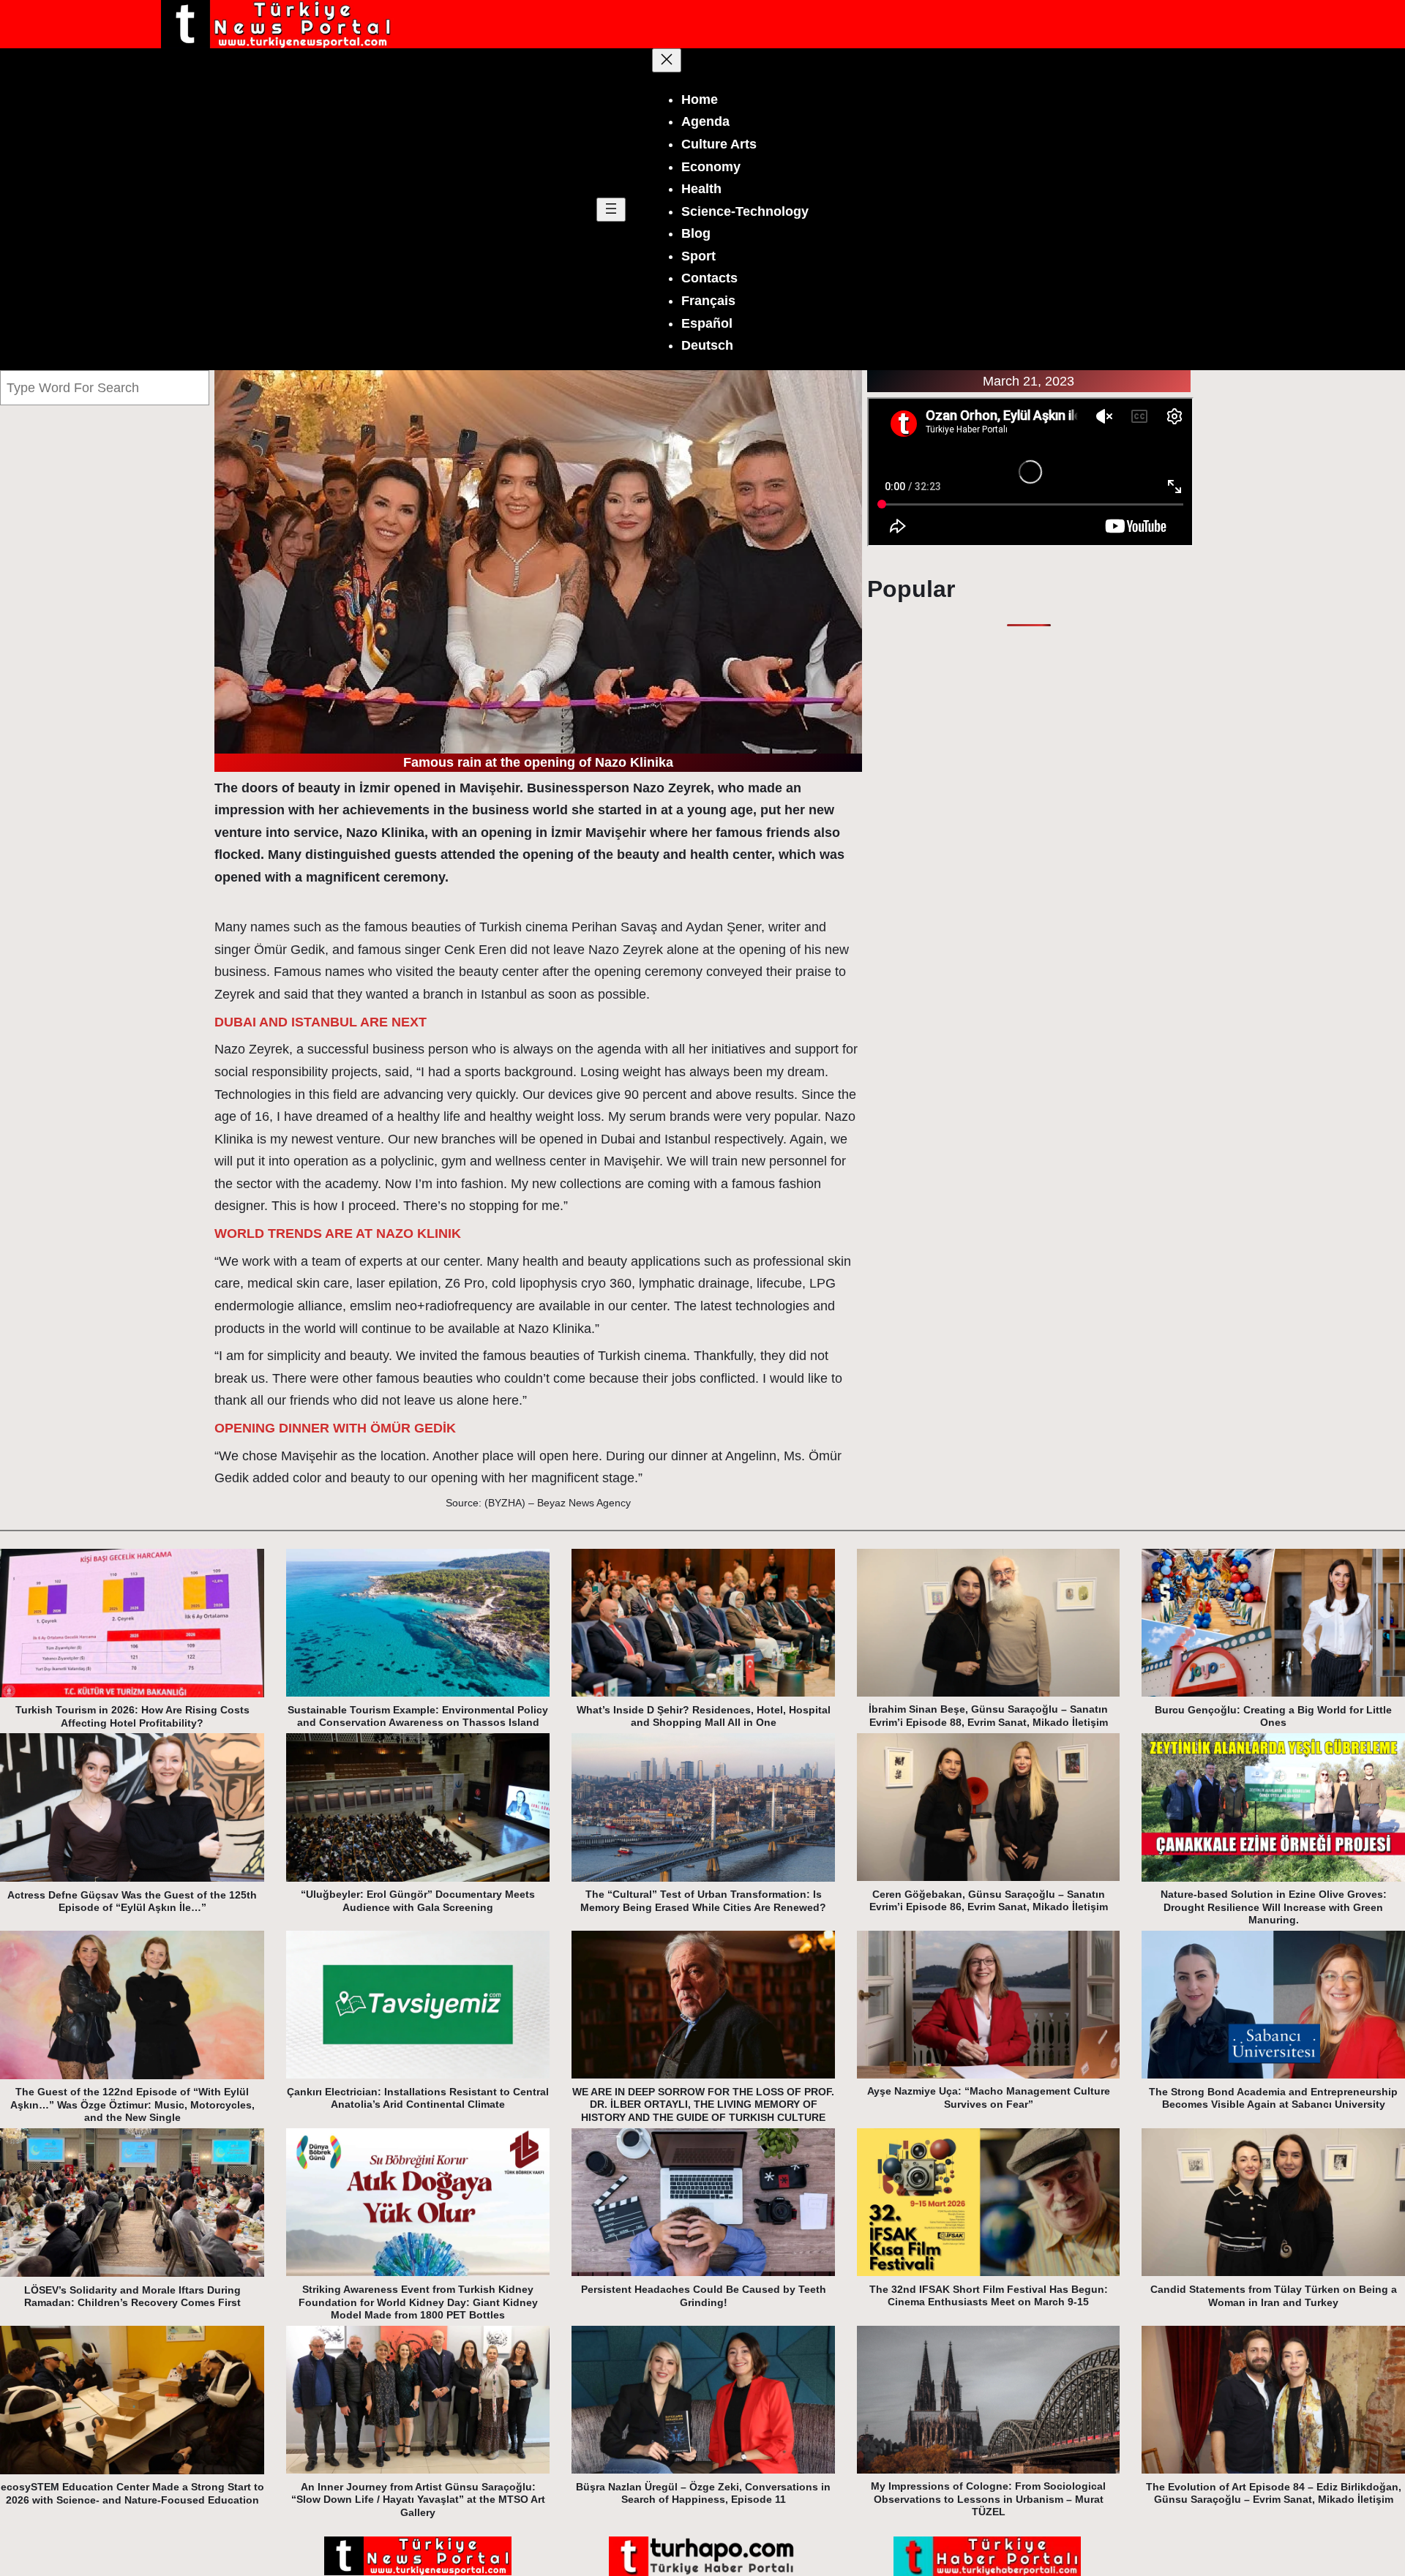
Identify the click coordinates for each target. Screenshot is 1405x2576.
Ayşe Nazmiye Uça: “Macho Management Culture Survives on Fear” (989, 2098)
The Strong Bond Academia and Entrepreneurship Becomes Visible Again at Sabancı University (1273, 2098)
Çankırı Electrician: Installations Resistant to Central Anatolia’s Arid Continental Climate (418, 2098)
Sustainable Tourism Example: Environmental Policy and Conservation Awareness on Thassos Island (418, 1716)
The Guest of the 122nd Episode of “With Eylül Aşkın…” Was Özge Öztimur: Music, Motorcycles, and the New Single (132, 2104)
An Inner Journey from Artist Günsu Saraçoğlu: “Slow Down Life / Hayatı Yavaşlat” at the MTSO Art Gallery (418, 2500)
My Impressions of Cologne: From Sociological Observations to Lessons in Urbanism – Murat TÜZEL (988, 2499)
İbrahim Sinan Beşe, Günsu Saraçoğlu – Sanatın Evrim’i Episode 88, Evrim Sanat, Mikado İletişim (988, 1716)
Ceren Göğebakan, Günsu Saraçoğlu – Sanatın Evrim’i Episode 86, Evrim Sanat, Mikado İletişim (989, 1901)
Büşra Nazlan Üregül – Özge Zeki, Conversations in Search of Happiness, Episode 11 (703, 2493)
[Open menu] (611, 210)
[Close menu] (667, 60)
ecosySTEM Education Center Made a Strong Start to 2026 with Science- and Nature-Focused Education (132, 2493)
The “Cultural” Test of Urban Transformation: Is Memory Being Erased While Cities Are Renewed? (703, 1901)
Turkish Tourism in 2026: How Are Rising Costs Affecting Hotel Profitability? (132, 1716)
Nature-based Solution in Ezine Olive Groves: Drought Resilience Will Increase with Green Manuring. (1274, 1907)
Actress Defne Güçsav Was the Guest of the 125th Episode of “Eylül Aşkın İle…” (132, 1901)
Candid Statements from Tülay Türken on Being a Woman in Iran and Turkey (1274, 2296)
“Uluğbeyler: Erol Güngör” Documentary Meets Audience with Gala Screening (418, 1901)
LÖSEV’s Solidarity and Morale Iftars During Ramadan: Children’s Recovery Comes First (132, 2297)
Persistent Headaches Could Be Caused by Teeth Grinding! (704, 2296)
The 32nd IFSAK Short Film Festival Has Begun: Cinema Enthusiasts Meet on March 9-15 (989, 2296)
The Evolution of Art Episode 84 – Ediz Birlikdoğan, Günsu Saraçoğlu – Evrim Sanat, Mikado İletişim (1274, 2493)
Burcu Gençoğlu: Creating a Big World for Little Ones (1273, 1716)
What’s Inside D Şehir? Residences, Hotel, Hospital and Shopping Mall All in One (704, 1716)
